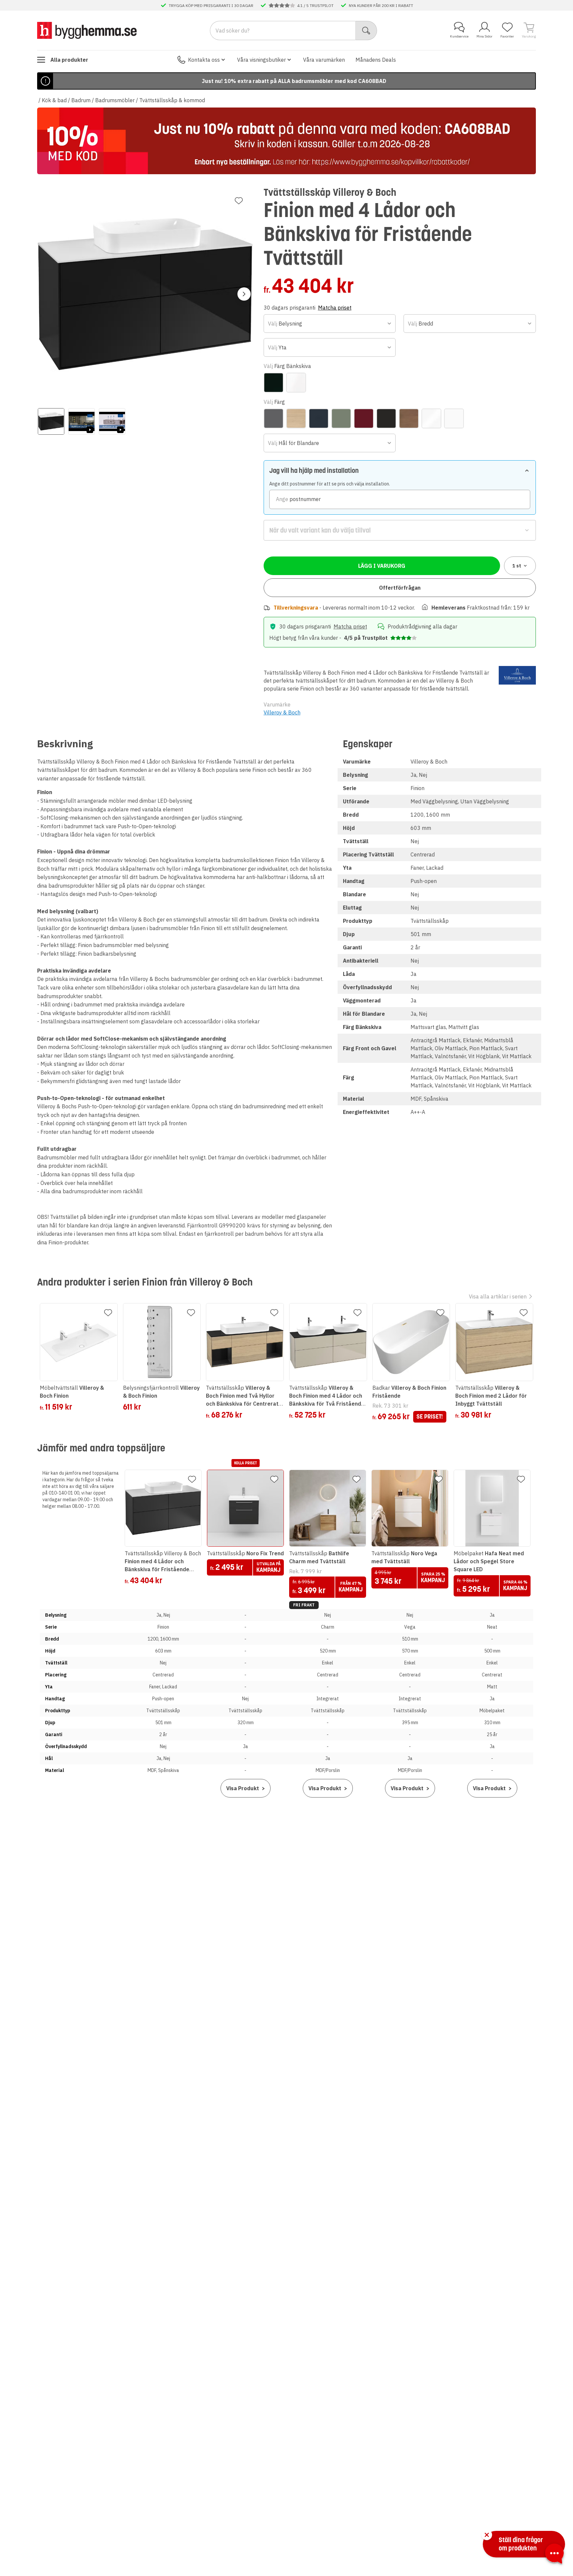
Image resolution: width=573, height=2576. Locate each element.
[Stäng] (487, 2535)
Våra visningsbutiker (261, 60)
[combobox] (330, 324)
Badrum (81, 100)
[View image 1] (51, 421)
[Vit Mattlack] (454, 418)
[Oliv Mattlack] (341, 418)
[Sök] (366, 31)
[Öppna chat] (554, 2555)
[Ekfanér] (296, 418)
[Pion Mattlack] (364, 418)
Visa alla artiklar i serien (498, 1296)
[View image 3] (112, 421)
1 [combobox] (517, 566)
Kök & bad (54, 100)
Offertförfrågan (400, 588)
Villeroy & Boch (282, 712)
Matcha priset (335, 308)
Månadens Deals (376, 60)
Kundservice (459, 36)
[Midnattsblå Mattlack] (319, 418)
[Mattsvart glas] (274, 383)
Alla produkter (69, 60)
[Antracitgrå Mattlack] (274, 418)
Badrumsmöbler (115, 100)
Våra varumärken (324, 60)
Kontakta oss (204, 60)
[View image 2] (82, 421)
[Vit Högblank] (431, 418)
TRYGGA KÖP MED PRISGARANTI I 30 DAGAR (211, 5)
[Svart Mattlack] (386, 418)
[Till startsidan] (87, 30)
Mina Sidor (484, 36)
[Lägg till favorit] (239, 201)
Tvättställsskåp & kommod (172, 100)
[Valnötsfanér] (409, 418)
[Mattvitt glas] (296, 383)
